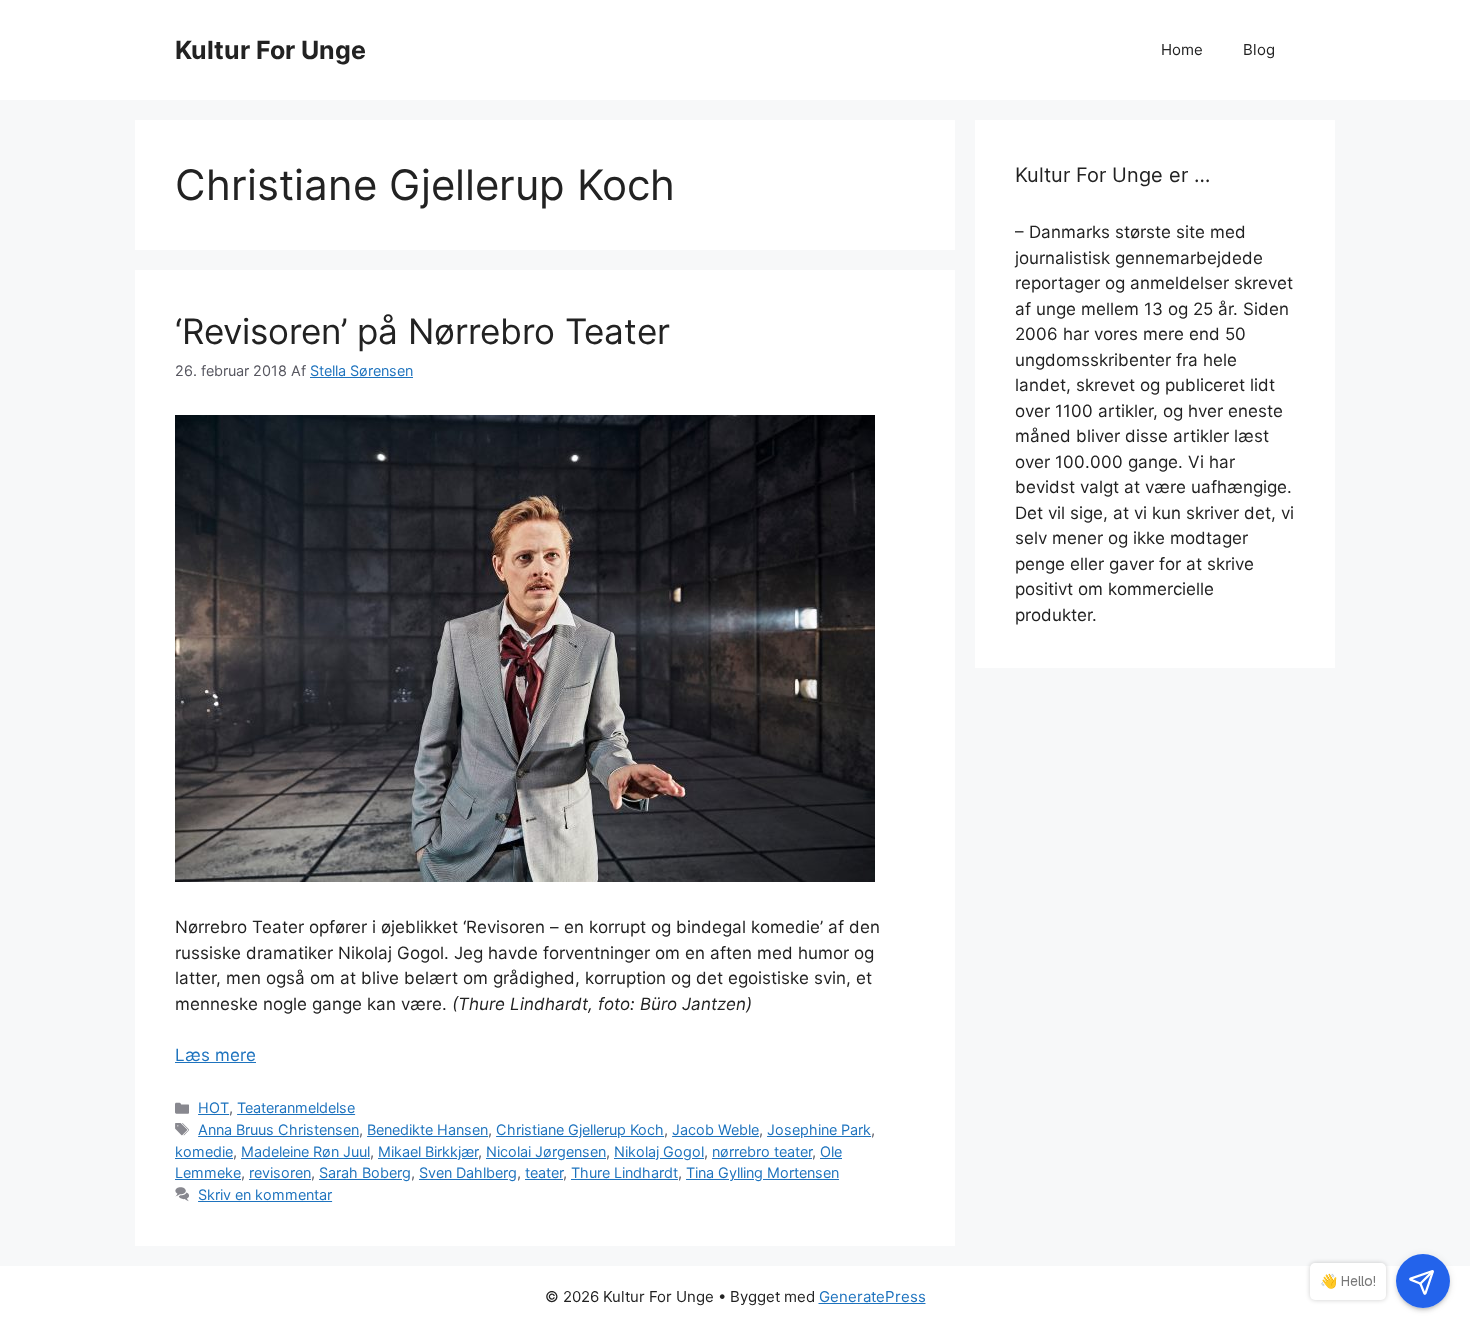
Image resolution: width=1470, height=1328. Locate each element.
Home (1182, 49)
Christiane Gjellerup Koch (580, 1129)
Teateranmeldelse (296, 1107)
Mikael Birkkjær (428, 1151)
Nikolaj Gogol (659, 1151)
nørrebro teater (762, 1151)
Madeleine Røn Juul (305, 1151)
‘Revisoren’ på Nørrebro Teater (422, 331)
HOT (213, 1107)
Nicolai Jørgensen (546, 1151)
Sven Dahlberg (468, 1172)
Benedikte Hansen (427, 1129)
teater (544, 1172)
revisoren (280, 1172)
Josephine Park (819, 1129)
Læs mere (215, 1055)
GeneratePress (872, 1296)
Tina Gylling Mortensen (762, 1172)
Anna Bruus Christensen (278, 1129)
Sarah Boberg (365, 1172)
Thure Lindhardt (624, 1172)
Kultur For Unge (270, 50)
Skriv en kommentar (265, 1194)
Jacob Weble (715, 1129)
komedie (204, 1151)
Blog (1259, 49)
